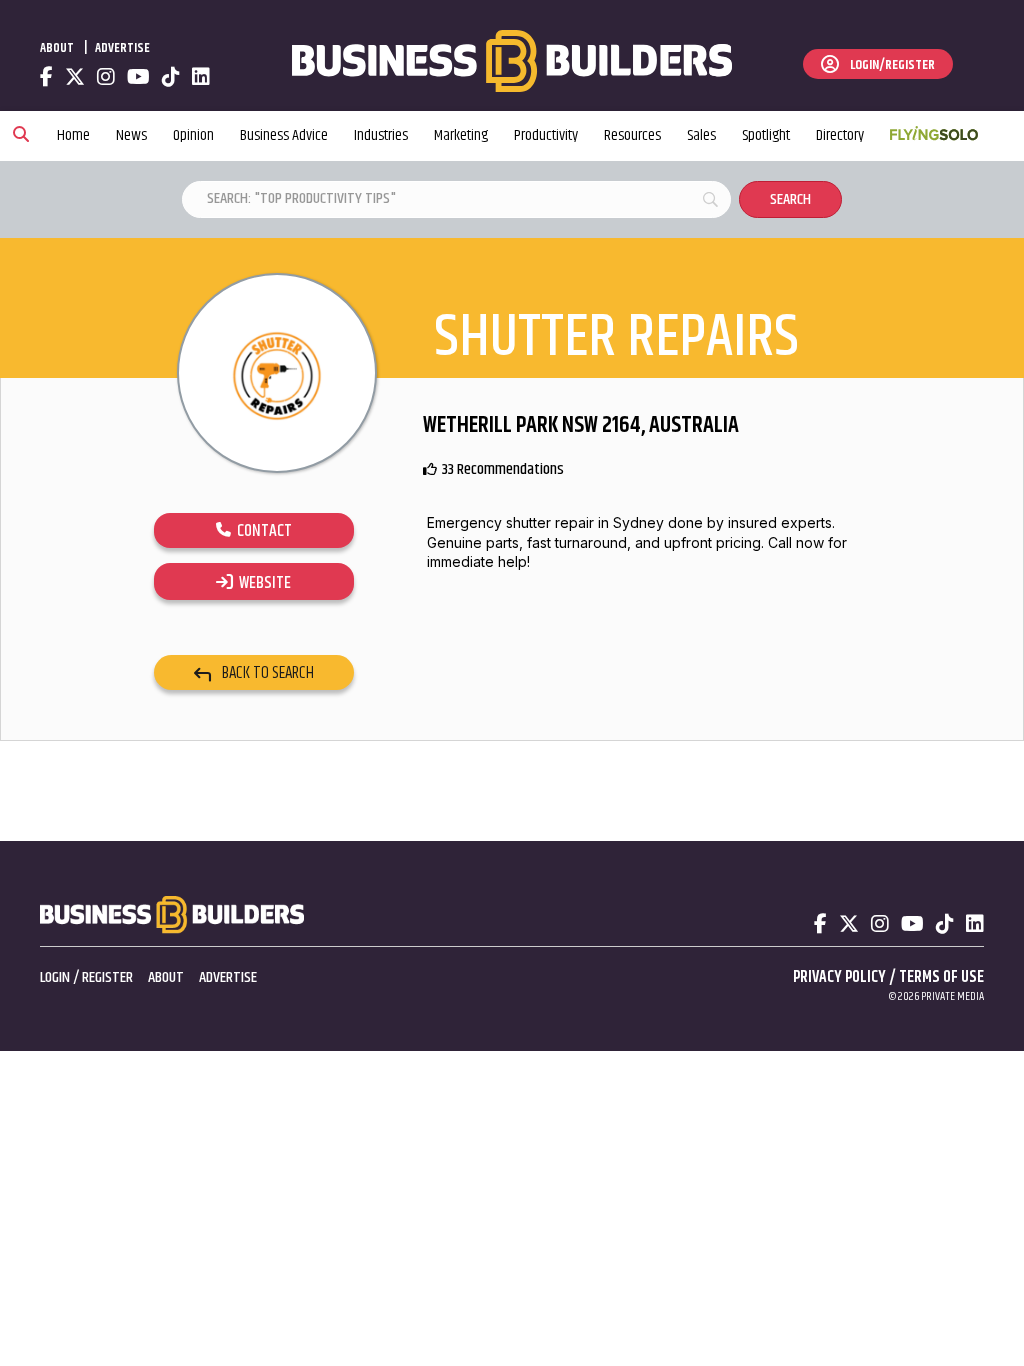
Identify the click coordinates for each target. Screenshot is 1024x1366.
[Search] (21, 136)
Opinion (193, 135)
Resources (632, 135)
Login (55, 977)
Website (262, 583)
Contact (261, 531)
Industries (381, 135)
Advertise (122, 48)
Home (73, 135)
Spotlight (766, 135)
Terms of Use (941, 977)
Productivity (546, 135)
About (57, 48)
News (131, 135)
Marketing (461, 135)
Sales (701, 135)
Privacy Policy (839, 977)
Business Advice (284, 135)
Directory (840, 135)
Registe (104, 977)
